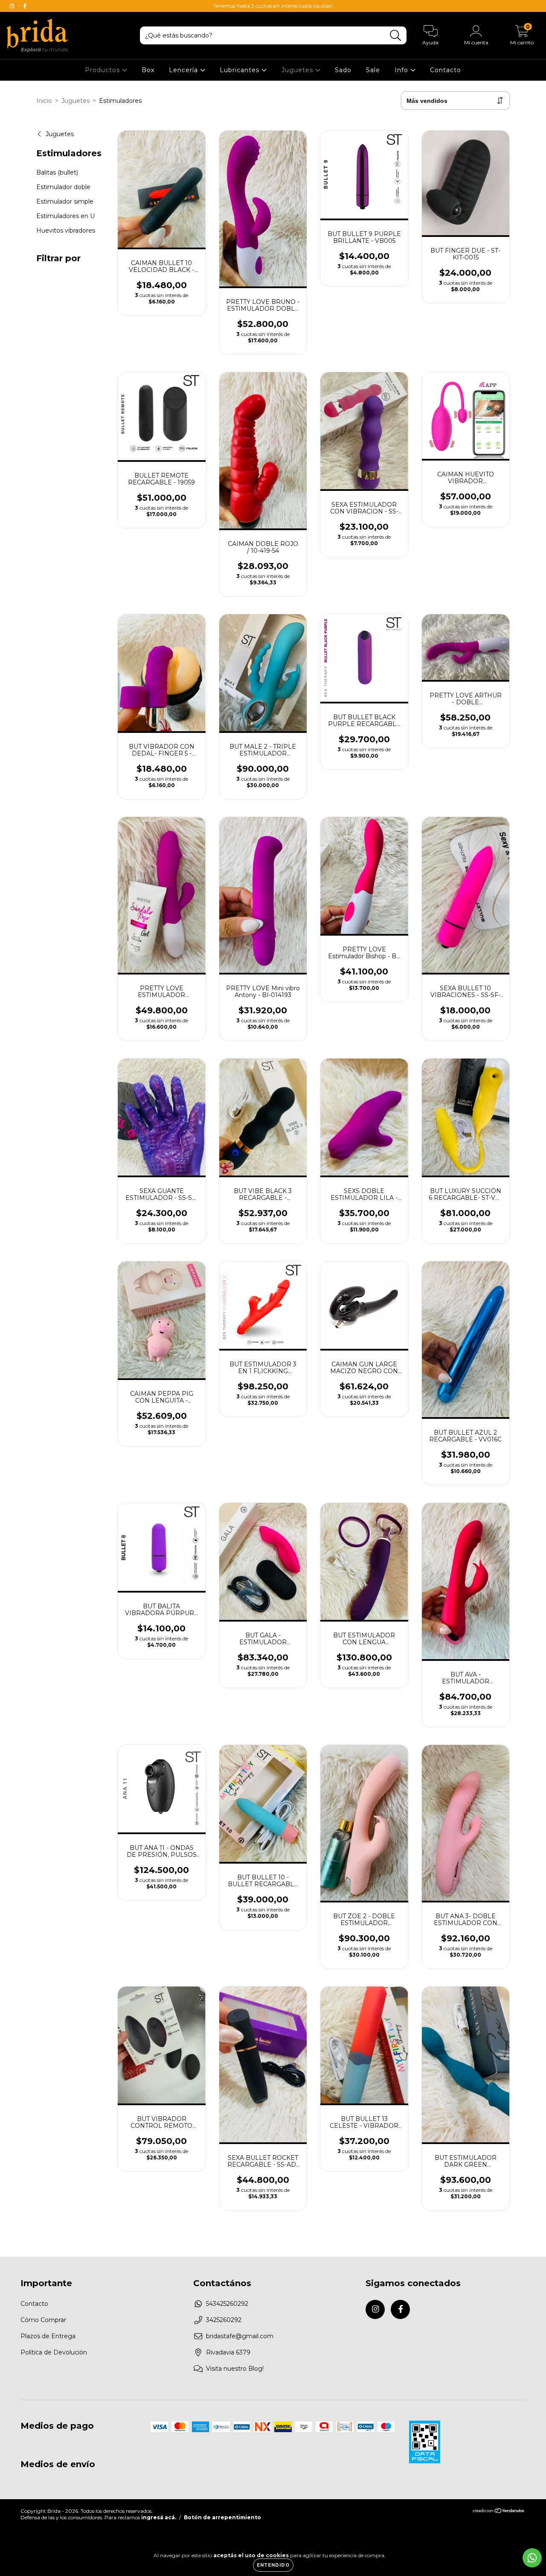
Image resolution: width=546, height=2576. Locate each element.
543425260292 (227, 2304)
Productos (103, 70)
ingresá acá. (159, 2517)
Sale (373, 70)
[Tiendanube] (499, 2512)
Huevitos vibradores (66, 230)
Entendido (273, 2565)
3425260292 (224, 2320)
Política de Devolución (54, 2352)
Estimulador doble (63, 187)
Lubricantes (241, 70)
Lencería (184, 70)
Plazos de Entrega (48, 2336)
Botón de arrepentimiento (222, 2517)
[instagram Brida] (13, 6)
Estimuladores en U (65, 216)
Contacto (446, 70)
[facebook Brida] (25, 6)
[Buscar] (396, 36)
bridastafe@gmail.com (240, 2336)
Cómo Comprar (43, 2320)
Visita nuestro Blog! (235, 2369)
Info (402, 70)
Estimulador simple (65, 201)
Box (148, 70)
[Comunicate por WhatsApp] (532, 2558)
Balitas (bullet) (57, 172)
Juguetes (298, 70)
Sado (343, 70)
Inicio (44, 101)
